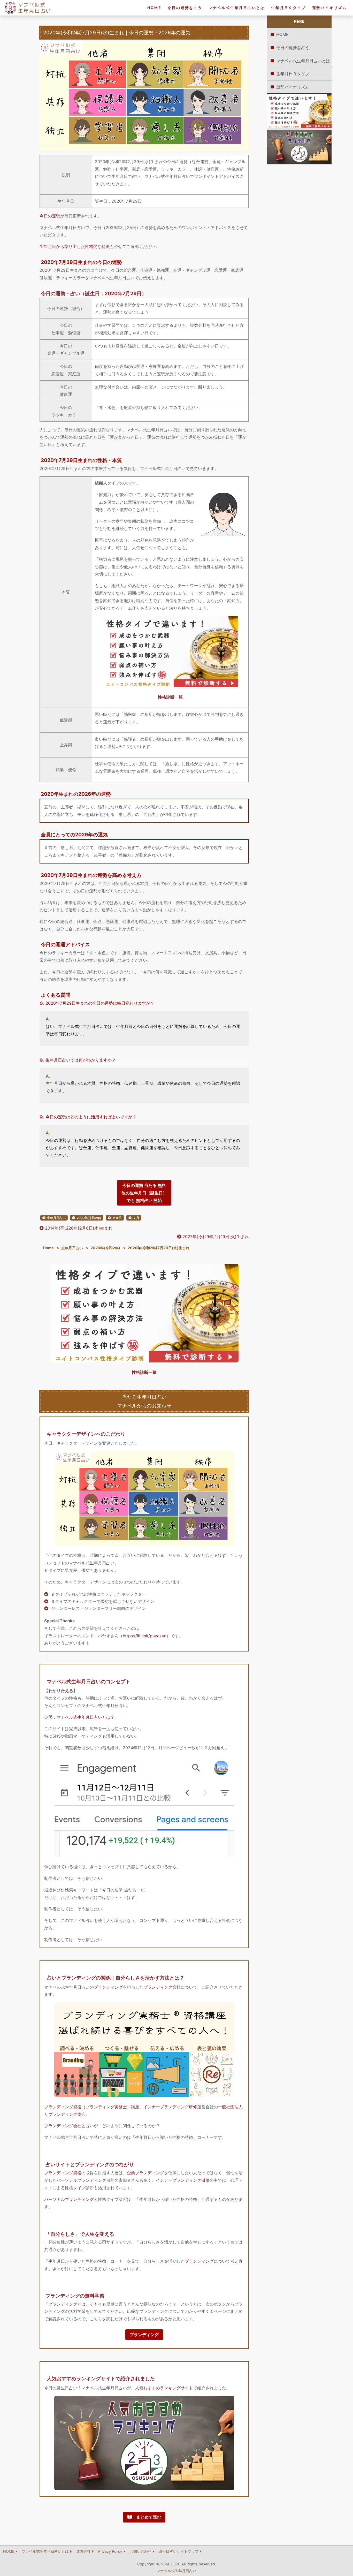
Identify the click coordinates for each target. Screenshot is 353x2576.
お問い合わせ (141, 2551)
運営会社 (83, 2551)
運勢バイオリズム (329, 8)
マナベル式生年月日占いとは (237, 8)
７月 (136, 1218)
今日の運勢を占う (185, 8)
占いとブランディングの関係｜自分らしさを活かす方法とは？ (116, 1978)
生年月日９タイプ (288, 8)
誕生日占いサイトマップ (179, 2551)
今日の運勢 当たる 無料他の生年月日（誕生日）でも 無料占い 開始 (144, 1193)
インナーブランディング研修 (170, 2107)
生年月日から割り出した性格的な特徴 (75, 246)
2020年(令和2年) (89, 1218)
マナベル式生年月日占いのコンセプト (89, 1681)
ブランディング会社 (162, 1987)
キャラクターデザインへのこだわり (86, 1434)
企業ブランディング (145, 2173)
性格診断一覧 (170, 697)
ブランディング (108, 1987)
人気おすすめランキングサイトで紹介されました (101, 2378)
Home (48, 1248)
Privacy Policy (110, 2551)
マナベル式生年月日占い (177, 2571)
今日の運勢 (50, 216)
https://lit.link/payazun (145, 1636)
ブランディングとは (67, 2304)
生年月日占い (56, 1218)
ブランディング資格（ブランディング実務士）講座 (92, 2107)
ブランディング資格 (63, 2173)
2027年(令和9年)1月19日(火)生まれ (215, 1237)
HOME (154, 8)
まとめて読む (147, 2517)
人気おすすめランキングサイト (164, 2388)
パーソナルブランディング (81, 2180)
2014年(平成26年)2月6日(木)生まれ (78, 1228)
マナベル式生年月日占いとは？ (86, 1717)
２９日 (117, 1218)
